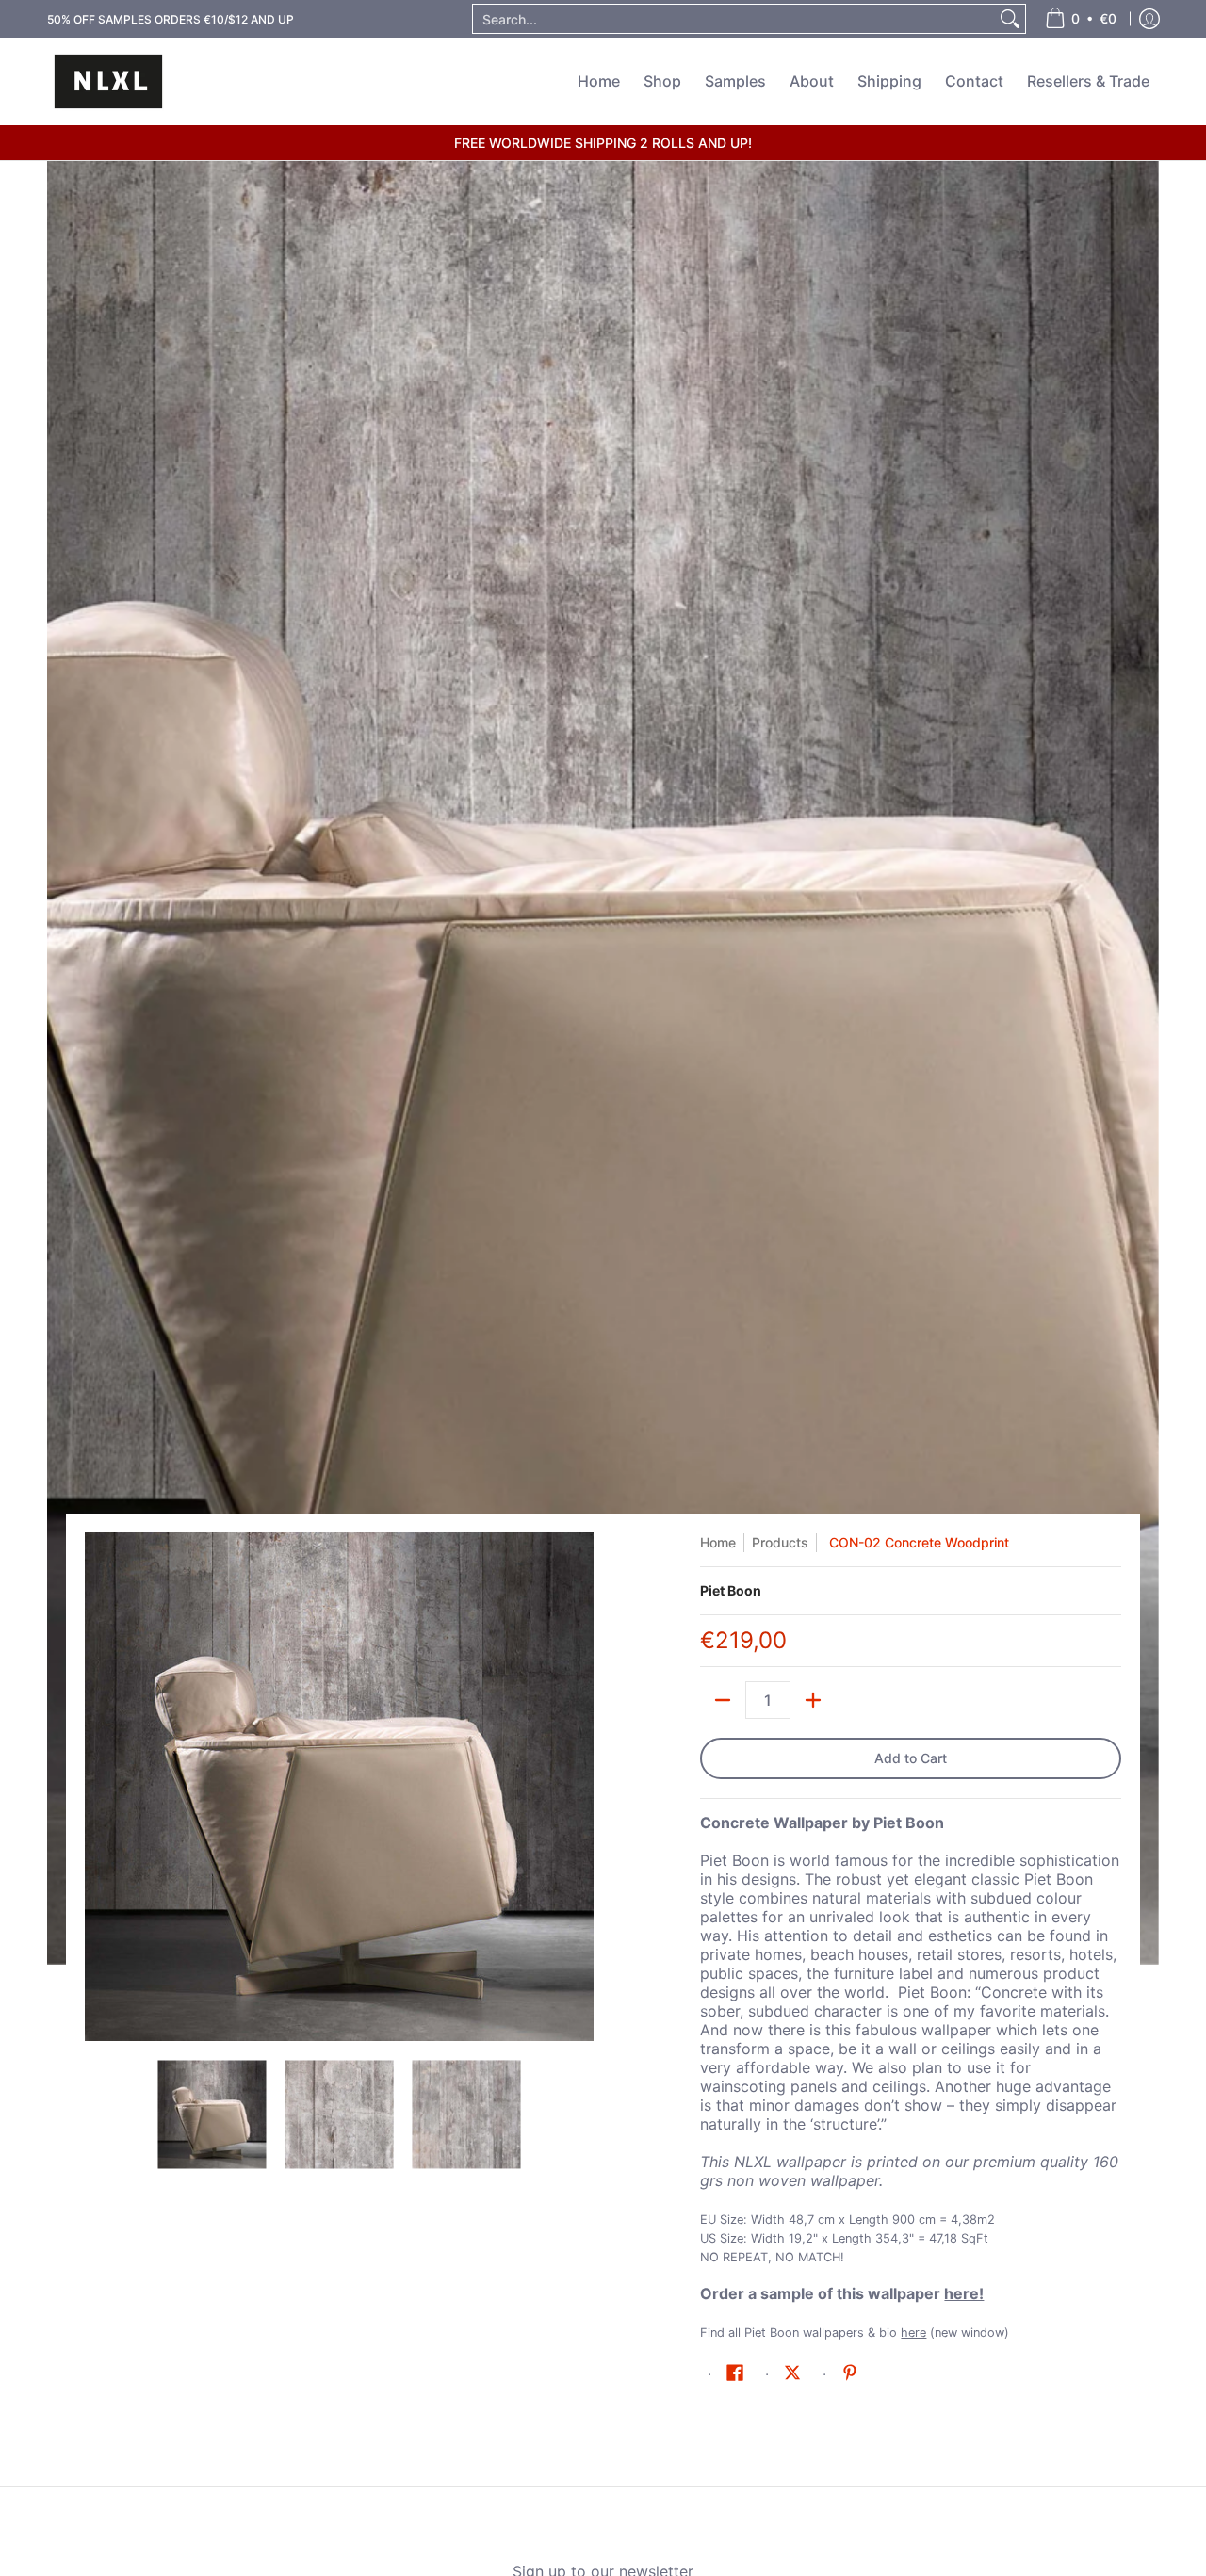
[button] (735, 2373)
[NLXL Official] (108, 81)
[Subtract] (723, 1700)
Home (718, 1542)
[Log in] (1149, 19)
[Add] (813, 1700)
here (913, 2333)
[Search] (1010, 19)
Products (780, 1542)
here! (964, 2293)
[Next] (580, 1787)
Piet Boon (731, 1590)
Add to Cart (911, 1758)
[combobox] (734, 19)
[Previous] (98, 1787)
